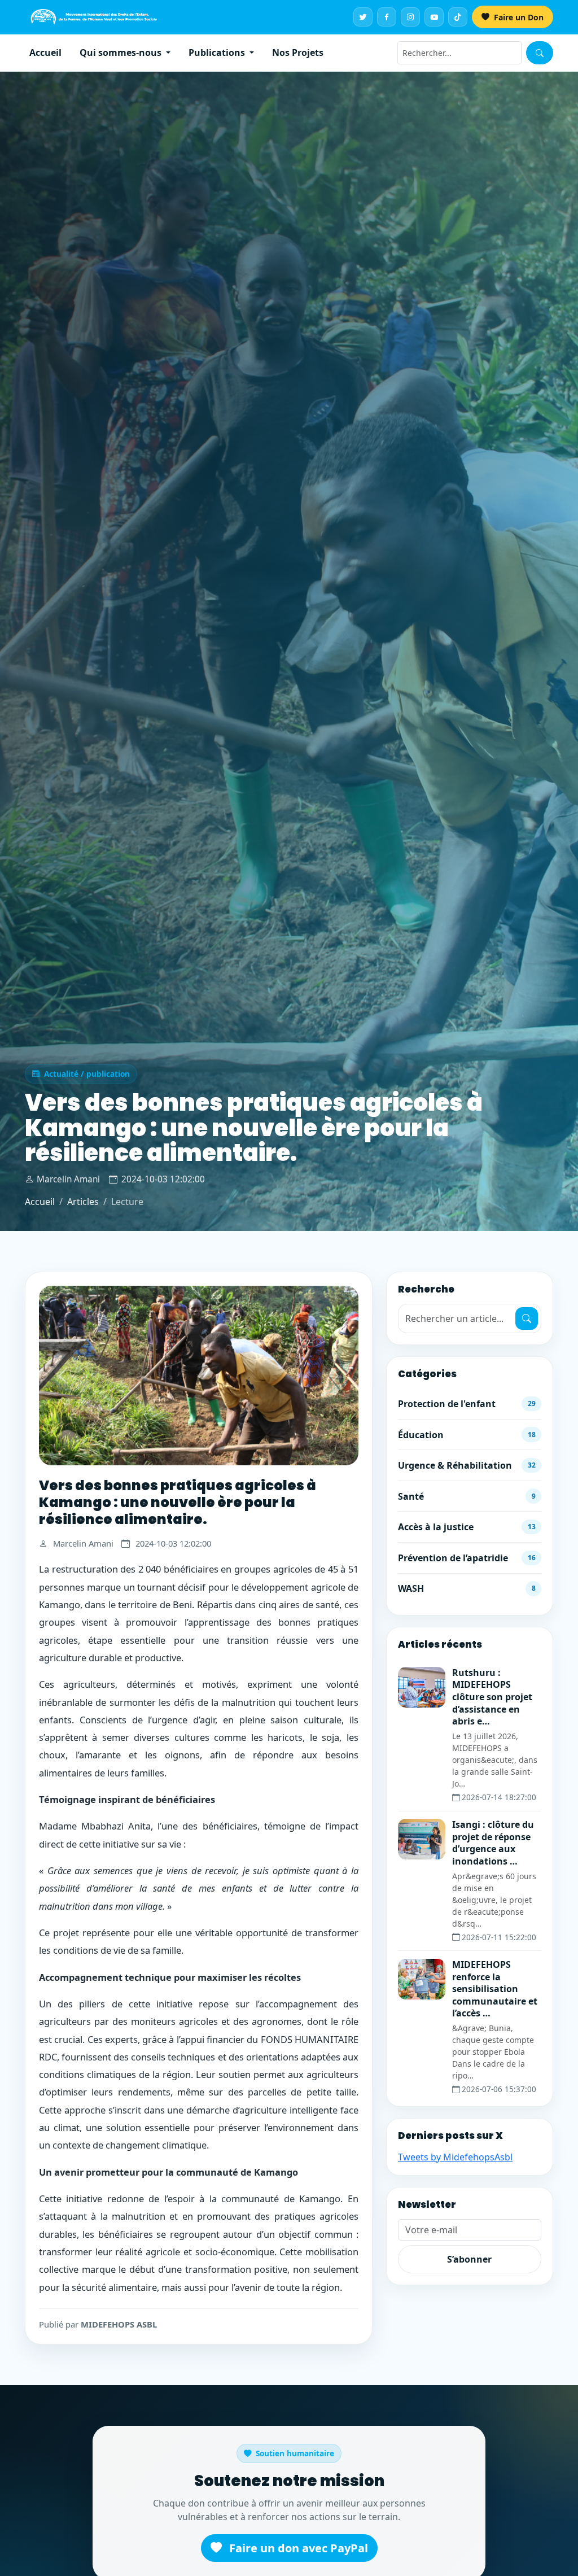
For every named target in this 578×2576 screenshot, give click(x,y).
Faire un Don (518, 17)
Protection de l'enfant (467, 1404)
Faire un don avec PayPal (297, 2548)
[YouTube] (434, 17)
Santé (467, 1496)
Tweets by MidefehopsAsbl (455, 2157)
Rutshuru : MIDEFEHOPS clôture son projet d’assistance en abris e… (492, 1697)
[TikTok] (458, 17)
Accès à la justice (467, 1527)
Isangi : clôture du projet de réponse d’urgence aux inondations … (493, 1843)
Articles (83, 1202)
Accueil (45, 53)
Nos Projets (298, 53)
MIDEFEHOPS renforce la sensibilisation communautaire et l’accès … (495, 1989)
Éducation (467, 1435)
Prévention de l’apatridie (467, 1558)
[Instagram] (410, 17)
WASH (467, 1588)
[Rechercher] (540, 53)
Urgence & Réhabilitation (467, 1465)
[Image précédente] (63, 1376)
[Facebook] (387, 17)
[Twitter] (363, 17)
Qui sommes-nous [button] (122, 53)
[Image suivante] (334, 1376)
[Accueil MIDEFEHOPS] (94, 17)
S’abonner (469, 2259)
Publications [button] (218, 53)
